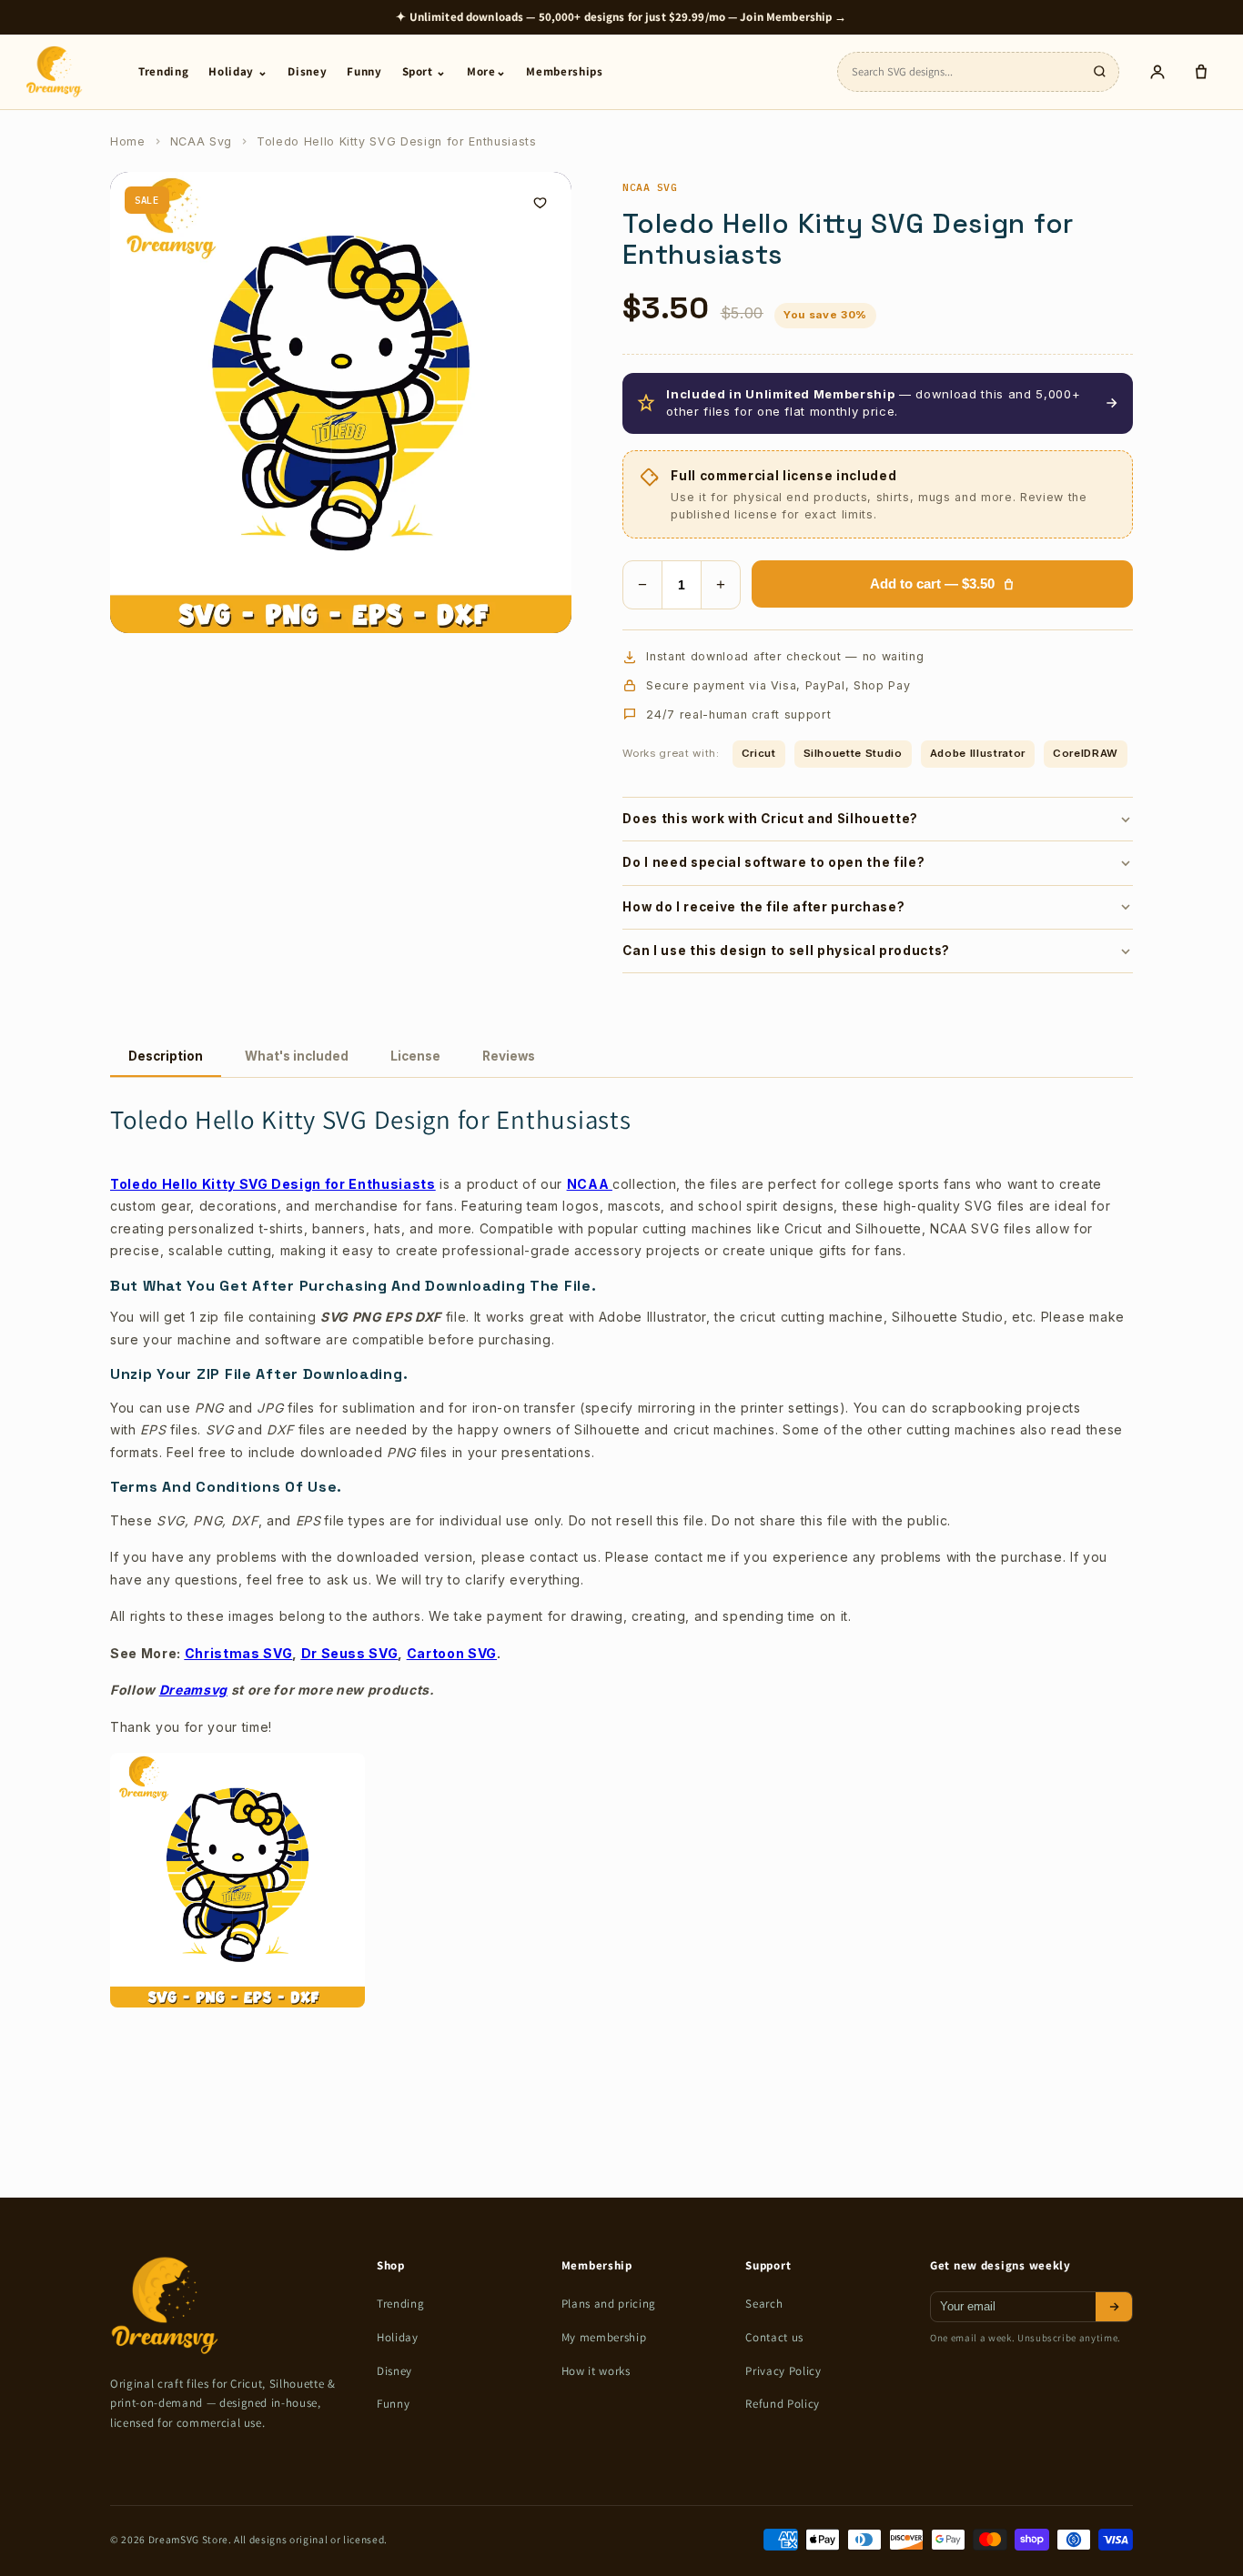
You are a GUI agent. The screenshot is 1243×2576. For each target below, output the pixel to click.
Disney (307, 71)
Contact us (774, 2337)
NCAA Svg (201, 141)
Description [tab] (166, 1056)
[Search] (1099, 72)
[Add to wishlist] (540, 204)
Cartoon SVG (452, 1653)
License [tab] (415, 1056)
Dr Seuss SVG (350, 1653)
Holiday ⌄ (238, 71)
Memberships (564, 71)
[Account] (1157, 72)
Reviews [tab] (509, 1056)
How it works (596, 2371)
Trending (163, 71)
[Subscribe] (1114, 2307)
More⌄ (486, 71)
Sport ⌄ (425, 71)
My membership (604, 2337)
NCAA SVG (650, 187)
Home (128, 141)
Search (764, 2304)
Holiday (398, 2337)
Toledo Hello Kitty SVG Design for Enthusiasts (273, 1184)
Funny (364, 71)
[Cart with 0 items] (1201, 72)
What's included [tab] (297, 1056)
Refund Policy (783, 2404)
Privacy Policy (783, 2371)
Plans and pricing (609, 2304)
